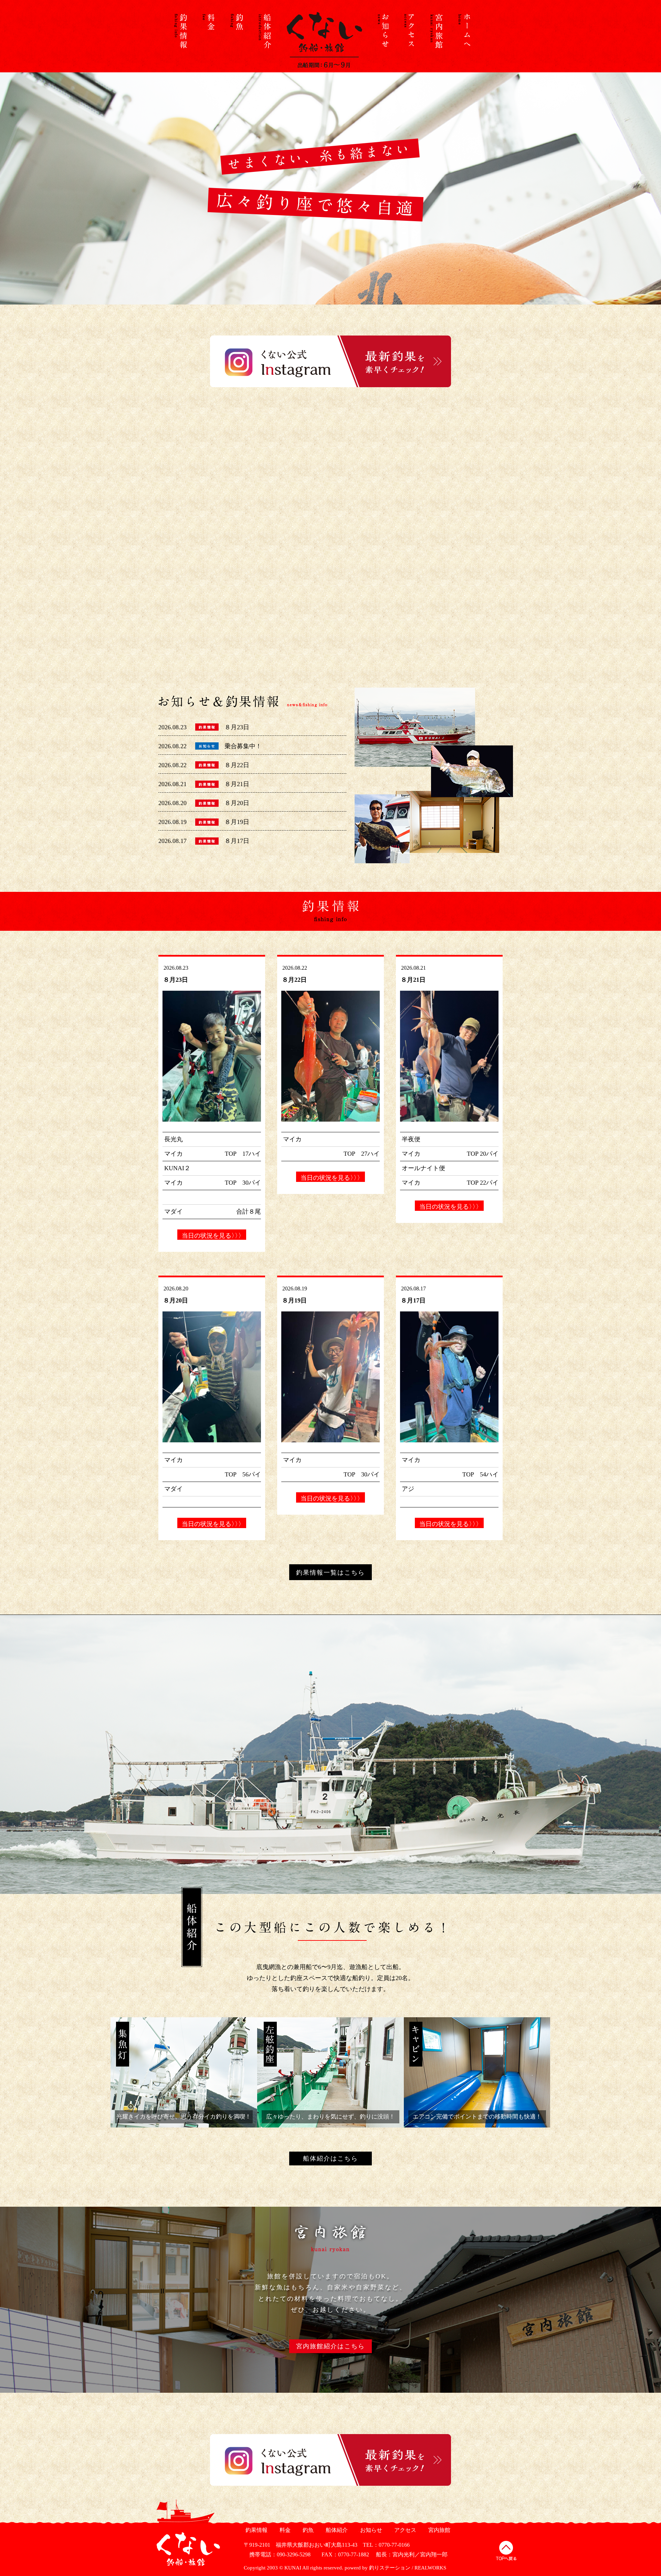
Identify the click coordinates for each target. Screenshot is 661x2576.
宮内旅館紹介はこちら (330, 2346)
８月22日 (237, 765)
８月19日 (237, 822)
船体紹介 (336, 2530)
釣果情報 (256, 2530)
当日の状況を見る (212, 1236)
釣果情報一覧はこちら (330, 1573)
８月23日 (237, 727)
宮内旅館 (438, 2530)
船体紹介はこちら (330, 2158)
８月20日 (237, 803)
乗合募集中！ (243, 746)
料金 (284, 2530)
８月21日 (237, 784)
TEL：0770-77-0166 (386, 2545)
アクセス (404, 2530)
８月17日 (237, 841)
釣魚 (307, 2530)
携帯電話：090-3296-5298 (277, 2554)
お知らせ (370, 2530)
